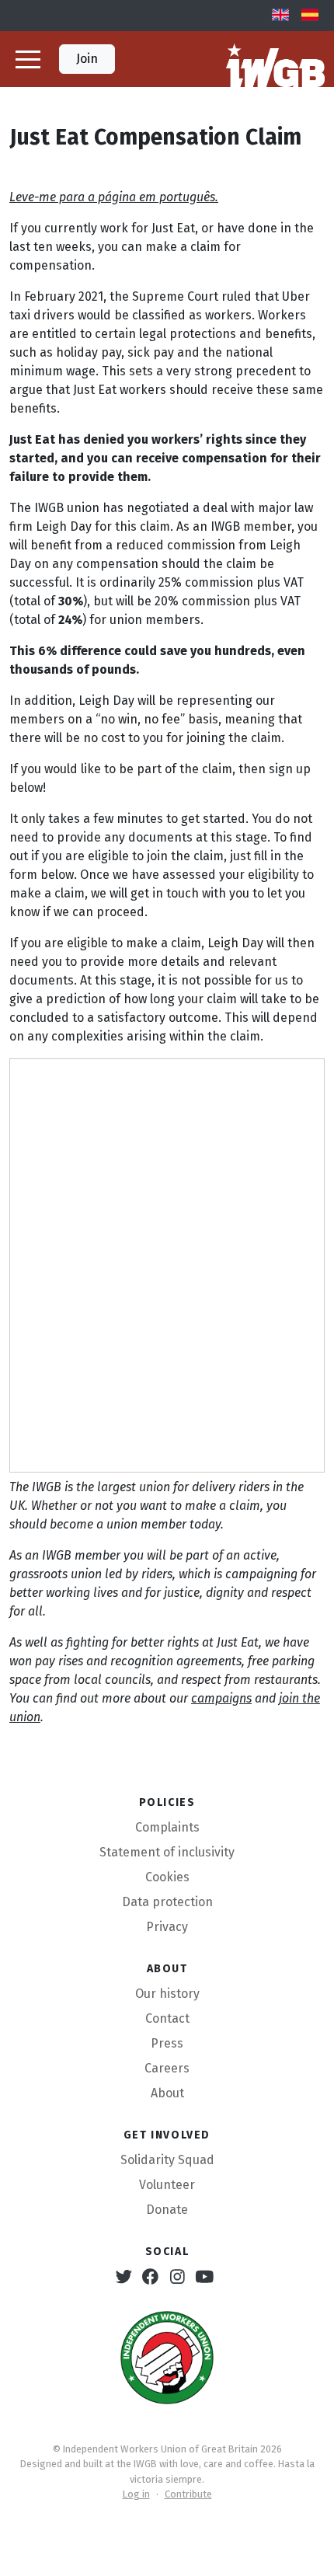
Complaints (167, 1827)
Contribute (188, 2494)
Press (167, 2043)
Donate (167, 2210)
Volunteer (167, 2185)
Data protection (167, 1902)
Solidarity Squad (167, 2160)
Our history (167, 1994)
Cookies (167, 1877)
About (167, 2093)
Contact (167, 2018)
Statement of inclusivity (167, 1852)
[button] (28, 59)
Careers (167, 2068)
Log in (136, 2494)
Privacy (167, 1927)
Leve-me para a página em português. (114, 197)
